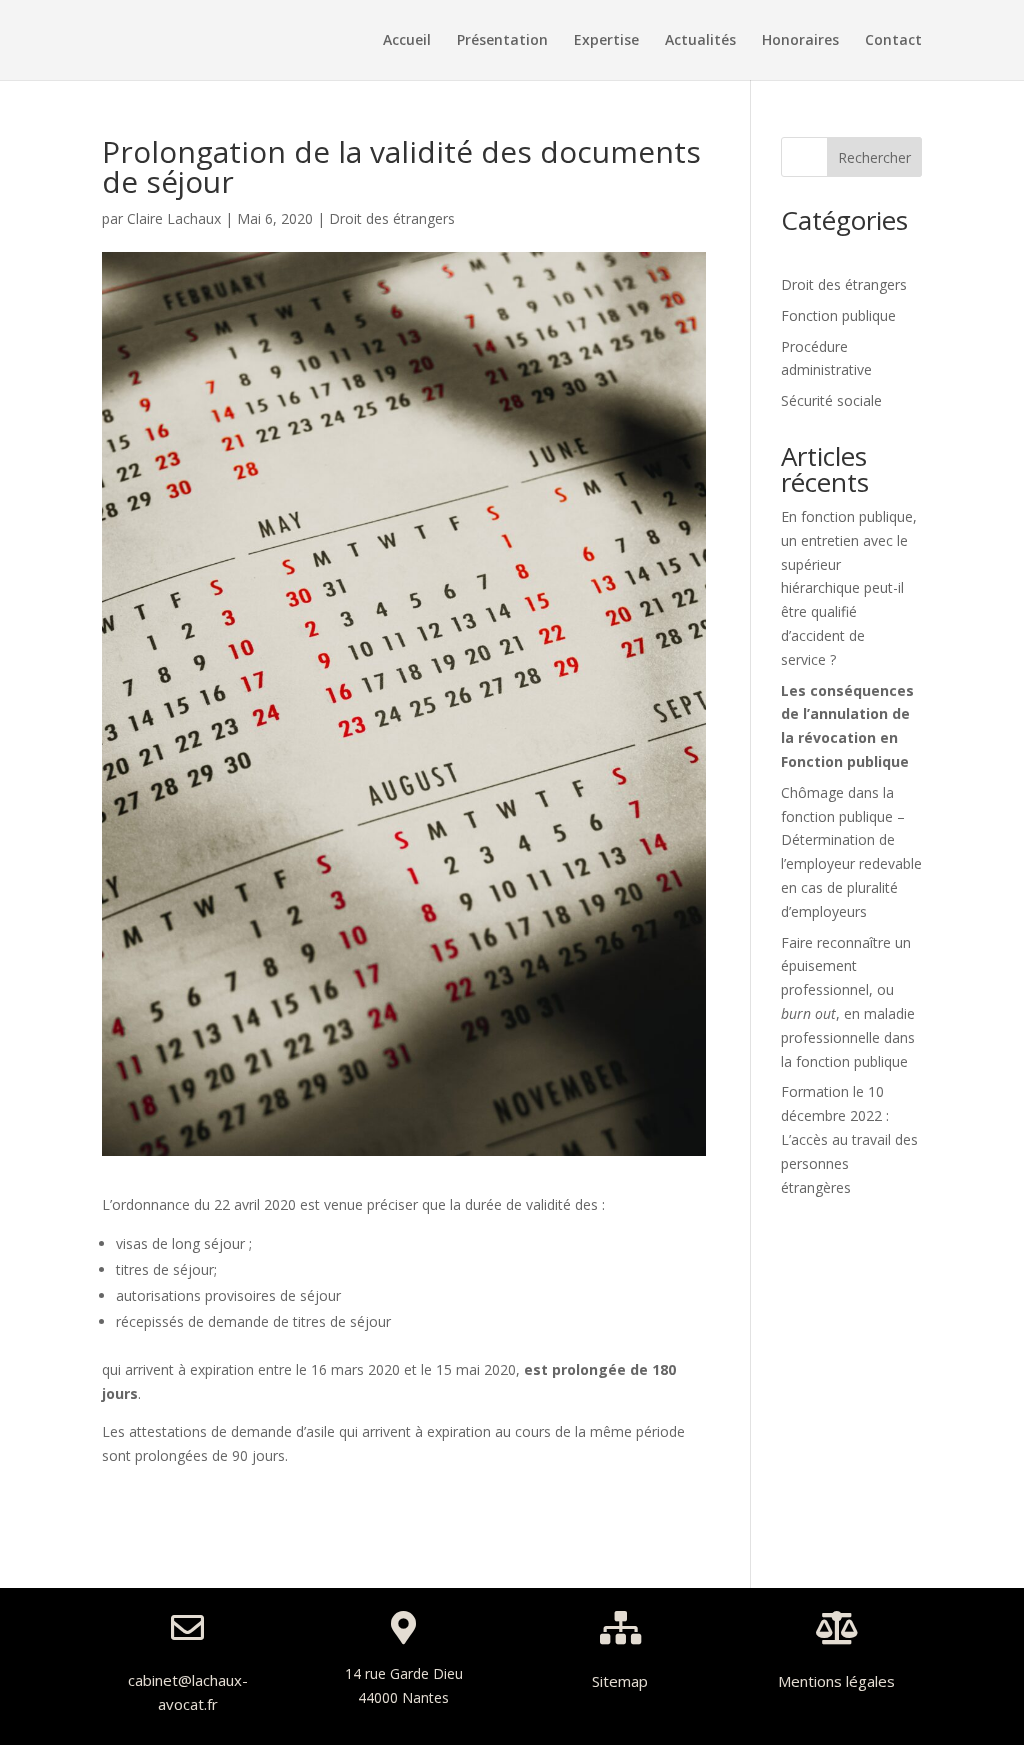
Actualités (700, 41)
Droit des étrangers (392, 218)
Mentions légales (836, 1681)
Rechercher (874, 157)
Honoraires (800, 41)
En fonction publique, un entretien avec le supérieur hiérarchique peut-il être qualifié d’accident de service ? (849, 588)
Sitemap (620, 1681)
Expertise (606, 41)
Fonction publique (838, 315)
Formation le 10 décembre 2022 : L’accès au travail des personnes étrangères (849, 1139)
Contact (893, 41)
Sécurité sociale (831, 400)
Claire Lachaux (174, 218)
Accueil (407, 41)
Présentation (502, 41)
